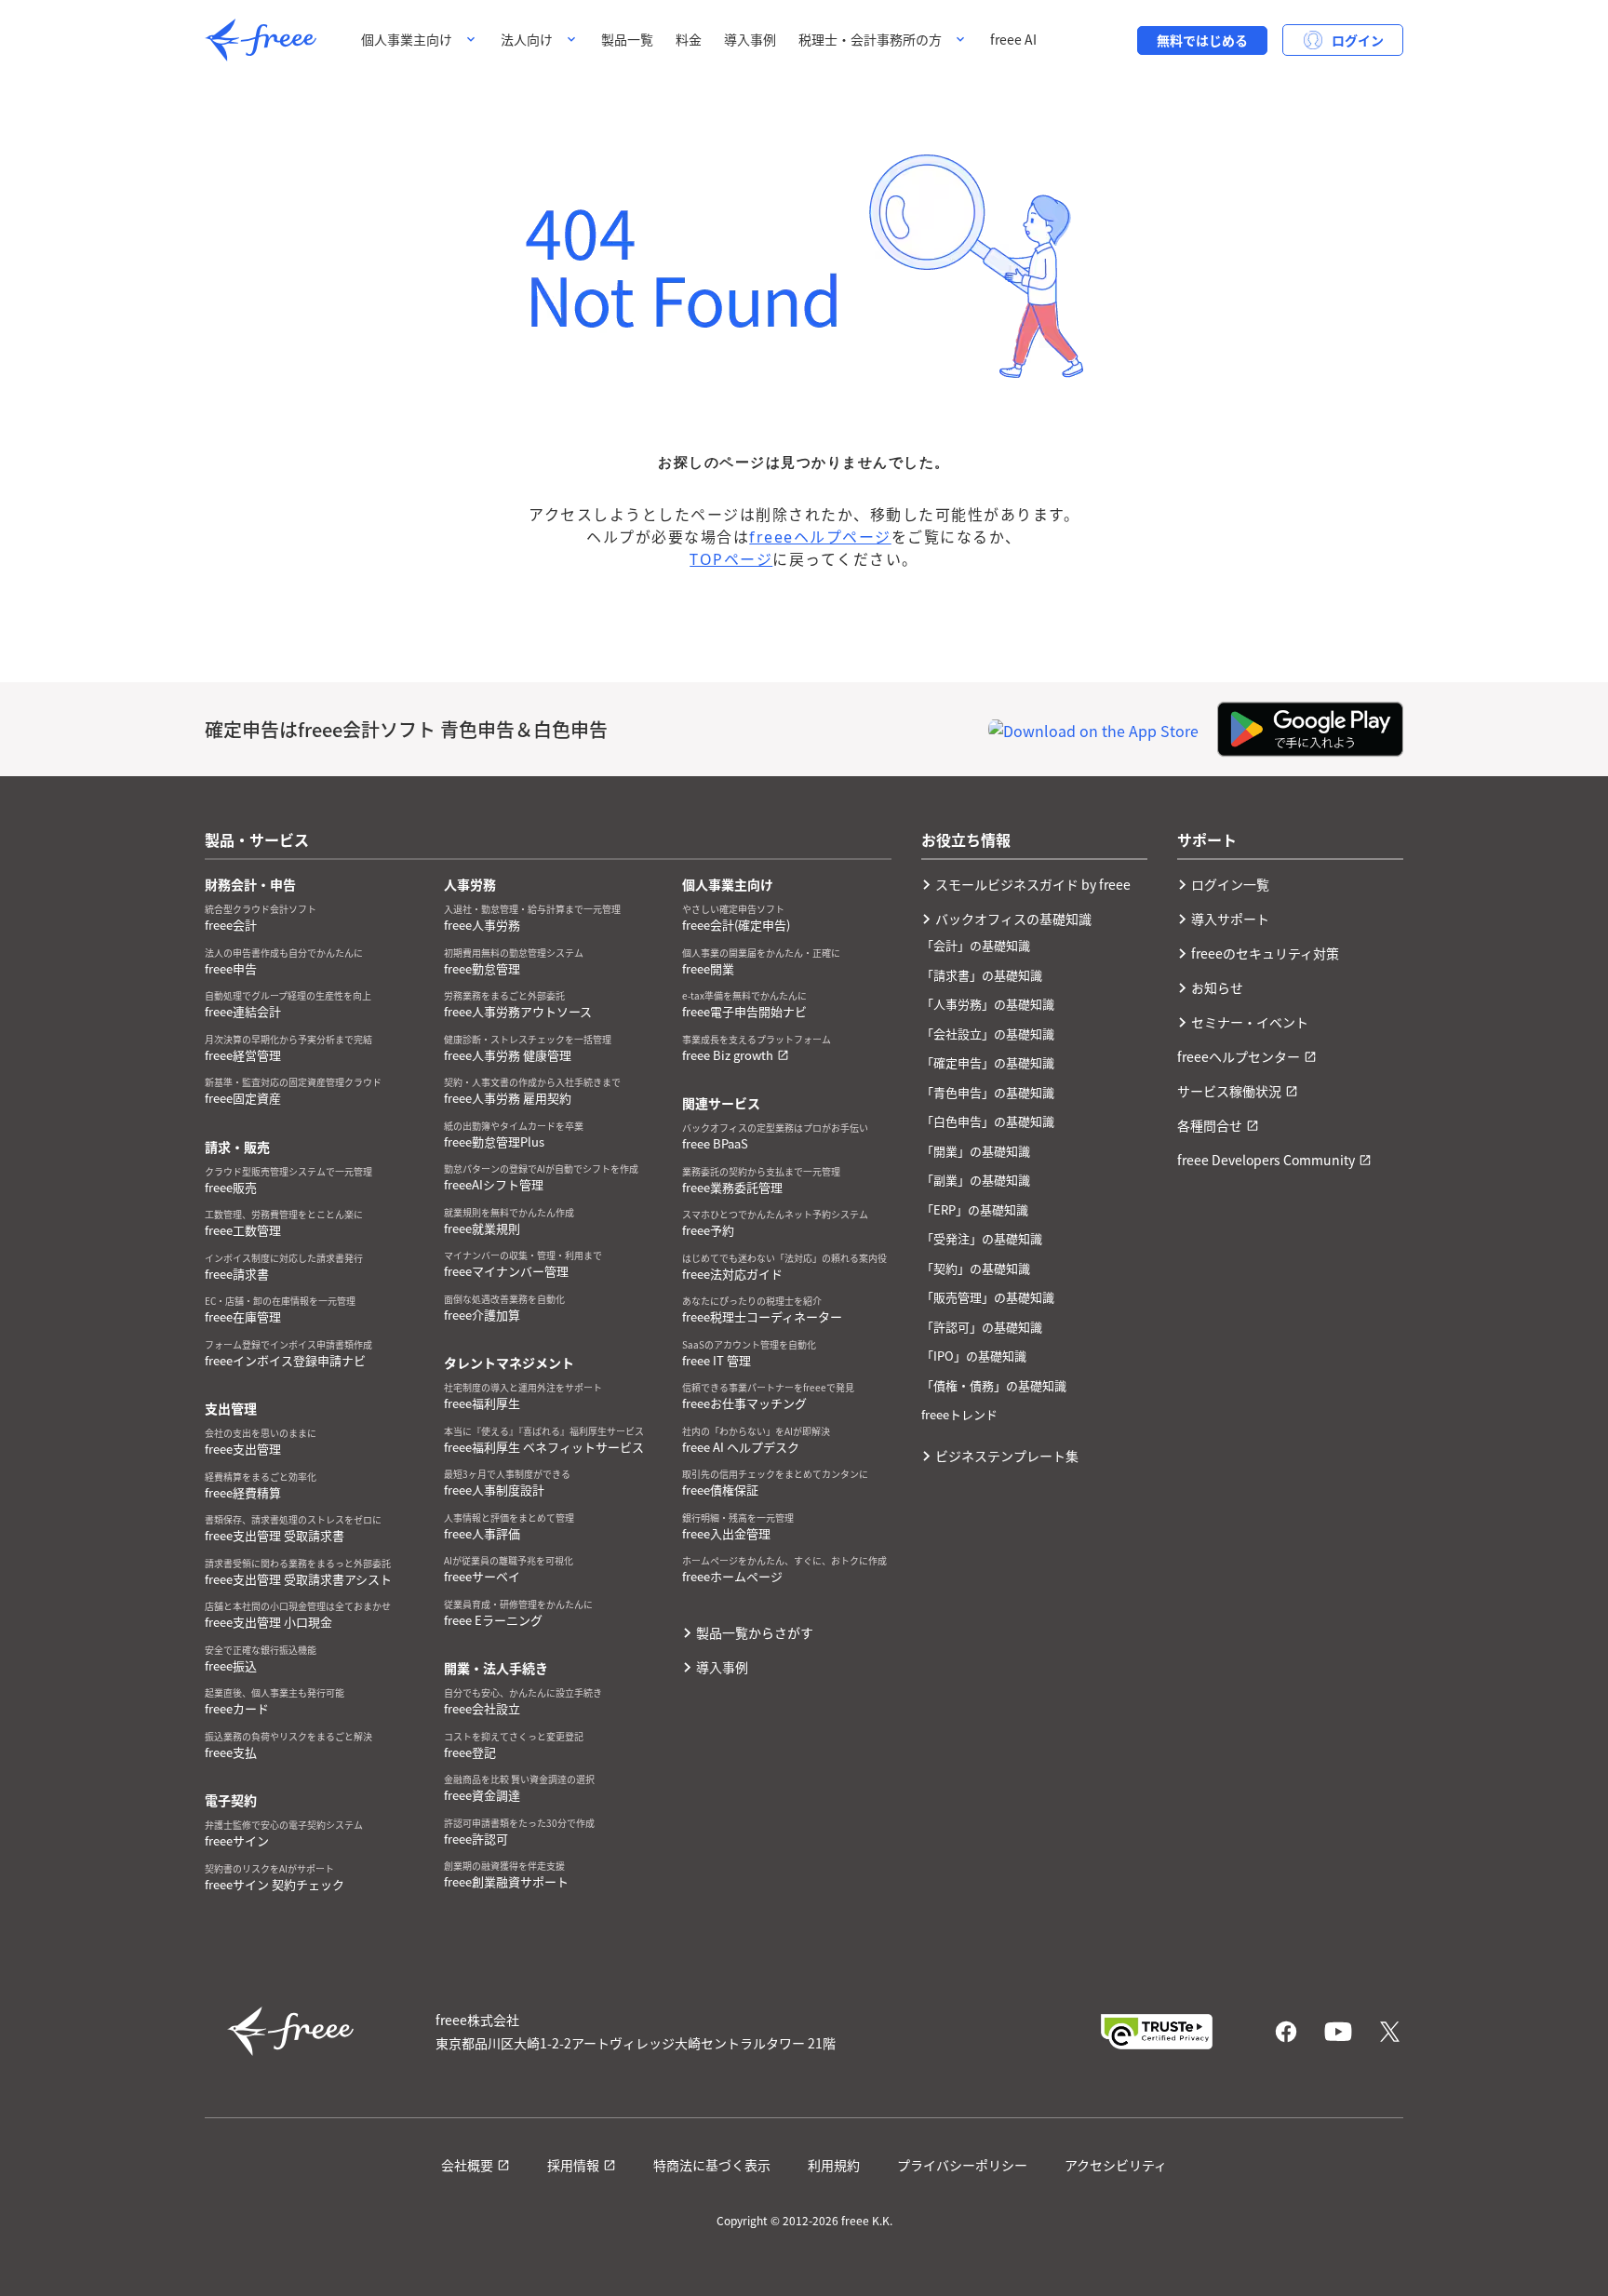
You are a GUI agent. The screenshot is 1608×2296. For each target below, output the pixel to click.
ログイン (1358, 40)
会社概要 (467, 2165)
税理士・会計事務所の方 (870, 39)
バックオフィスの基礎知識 (1013, 919)
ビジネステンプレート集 (1007, 1456)
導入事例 (750, 39)
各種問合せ (1210, 1125)
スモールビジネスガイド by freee (1033, 884)
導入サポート (1230, 919)
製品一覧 (627, 39)
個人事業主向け (407, 39)
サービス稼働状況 (1229, 1091)
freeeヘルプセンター (1239, 1056)
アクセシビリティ (1116, 2165)
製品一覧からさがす (755, 1632)
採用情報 (573, 2165)
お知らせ (1217, 987)
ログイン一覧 (1230, 884)
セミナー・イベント (1250, 1022)
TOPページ (731, 559)
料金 (689, 39)
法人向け (527, 39)
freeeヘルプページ (820, 537)
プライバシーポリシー (962, 2165)
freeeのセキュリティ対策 (1265, 953)
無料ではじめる (1202, 40)
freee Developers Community (1266, 1160)
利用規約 (834, 2165)
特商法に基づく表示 (712, 2165)
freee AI (1013, 39)
